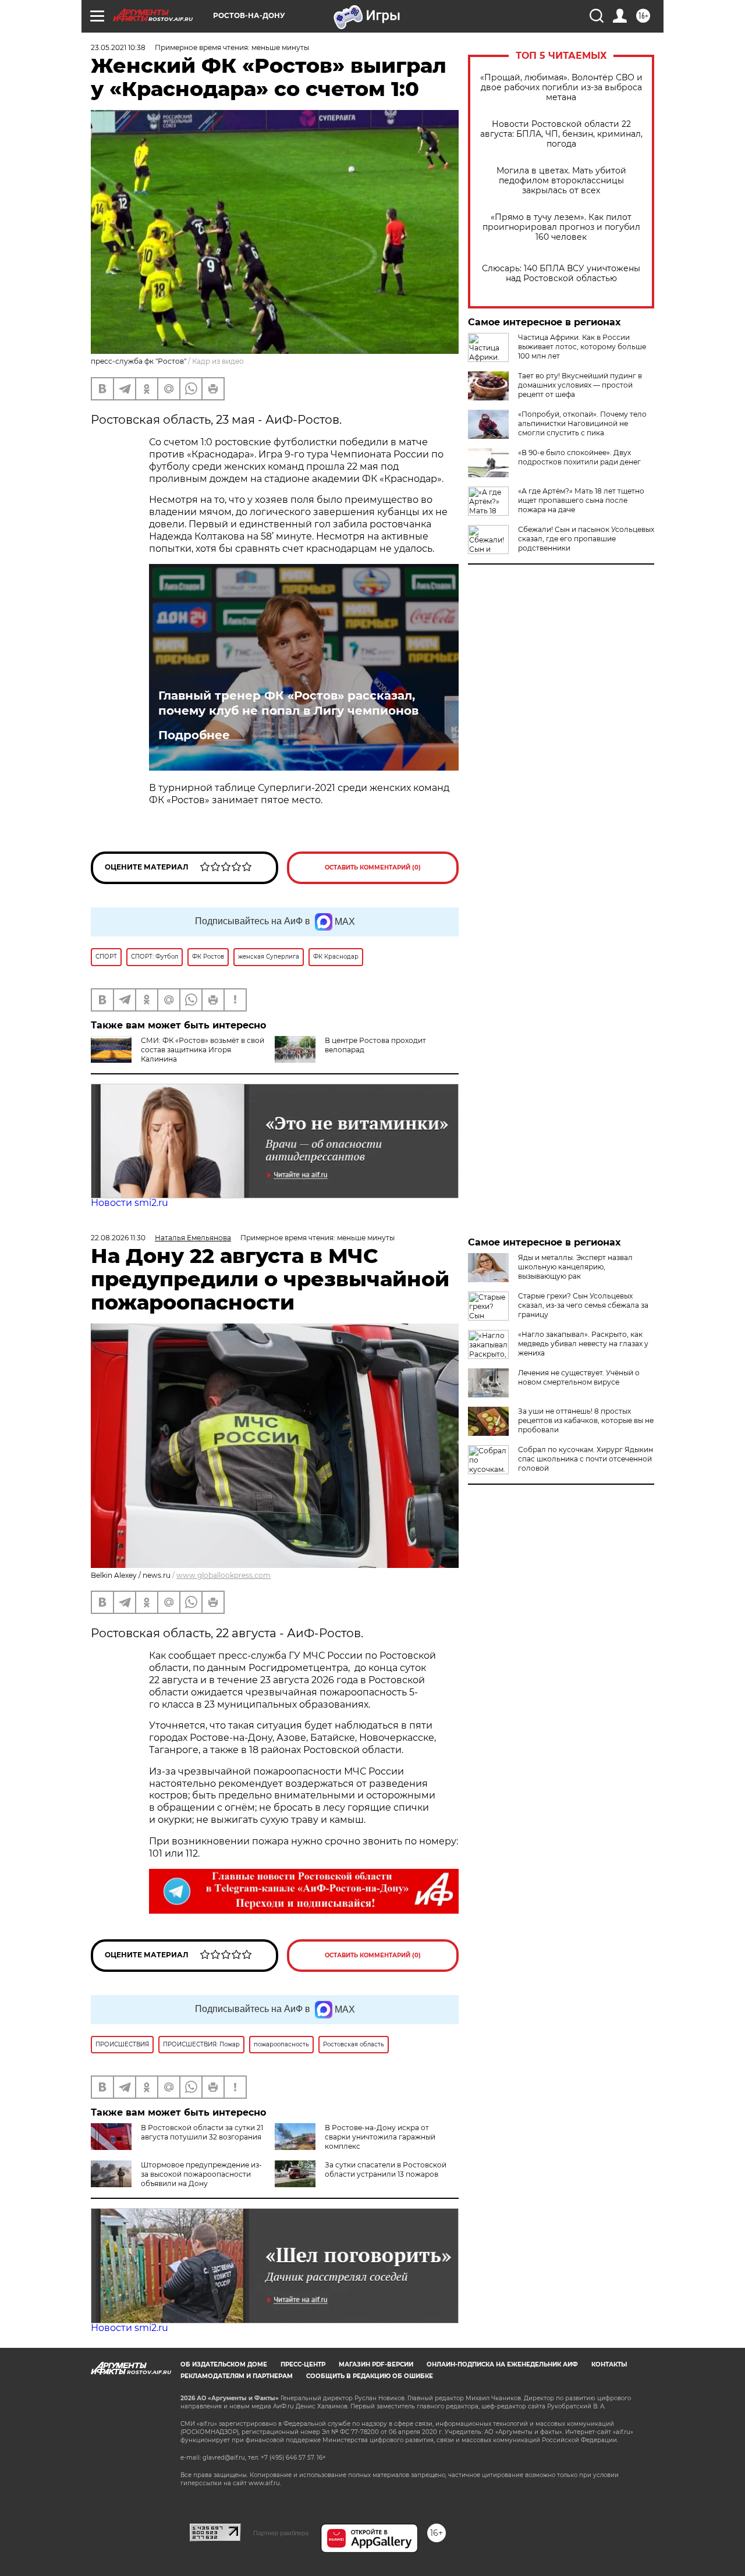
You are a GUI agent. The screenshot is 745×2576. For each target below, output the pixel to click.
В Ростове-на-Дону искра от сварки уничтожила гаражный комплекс (380, 2137)
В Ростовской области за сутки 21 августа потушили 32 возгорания (202, 2132)
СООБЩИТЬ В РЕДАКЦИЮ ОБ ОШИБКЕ (370, 2376)
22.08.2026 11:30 (118, 1238)
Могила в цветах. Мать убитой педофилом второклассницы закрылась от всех (561, 181)
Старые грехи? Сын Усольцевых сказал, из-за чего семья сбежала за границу (583, 1305)
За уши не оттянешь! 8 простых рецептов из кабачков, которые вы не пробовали (586, 1420)
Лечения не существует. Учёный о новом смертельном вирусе (579, 1377)
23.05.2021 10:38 (118, 47)
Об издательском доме (224, 2364)
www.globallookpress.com (223, 1575)
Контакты (609, 2364)
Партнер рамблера (281, 2533)
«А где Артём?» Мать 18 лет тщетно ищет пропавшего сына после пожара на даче (581, 500)
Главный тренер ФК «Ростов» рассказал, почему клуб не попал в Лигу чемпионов (288, 703)
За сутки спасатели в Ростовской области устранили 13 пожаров (386, 2169)
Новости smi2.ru (130, 1203)
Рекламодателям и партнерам (237, 2376)
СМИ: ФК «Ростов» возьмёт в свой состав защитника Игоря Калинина (203, 1050)
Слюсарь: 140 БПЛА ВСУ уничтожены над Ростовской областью (561, 274)
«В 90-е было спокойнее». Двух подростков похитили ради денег (579, 457)
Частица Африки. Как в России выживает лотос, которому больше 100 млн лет (582, 347)
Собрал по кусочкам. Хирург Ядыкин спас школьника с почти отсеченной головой (586, 1459)
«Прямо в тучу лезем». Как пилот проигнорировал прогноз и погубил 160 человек (561, 227)
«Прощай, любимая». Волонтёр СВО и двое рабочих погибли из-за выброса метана (561, 88)
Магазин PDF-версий (376, 2364)
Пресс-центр (303, 2364)
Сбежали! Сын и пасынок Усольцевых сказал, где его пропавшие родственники (586, 539)
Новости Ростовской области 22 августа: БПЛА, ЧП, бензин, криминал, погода (561, 134)
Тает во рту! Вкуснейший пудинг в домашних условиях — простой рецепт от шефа (580, 385)
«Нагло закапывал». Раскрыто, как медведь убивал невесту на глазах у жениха (583, 1344)
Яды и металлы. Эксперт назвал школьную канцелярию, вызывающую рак (575, 1267)
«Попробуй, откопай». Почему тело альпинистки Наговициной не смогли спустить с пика (582, 423)
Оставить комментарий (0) (373, 867)
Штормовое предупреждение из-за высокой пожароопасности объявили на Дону (201, 2174)
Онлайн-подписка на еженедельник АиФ (502, 2364)
